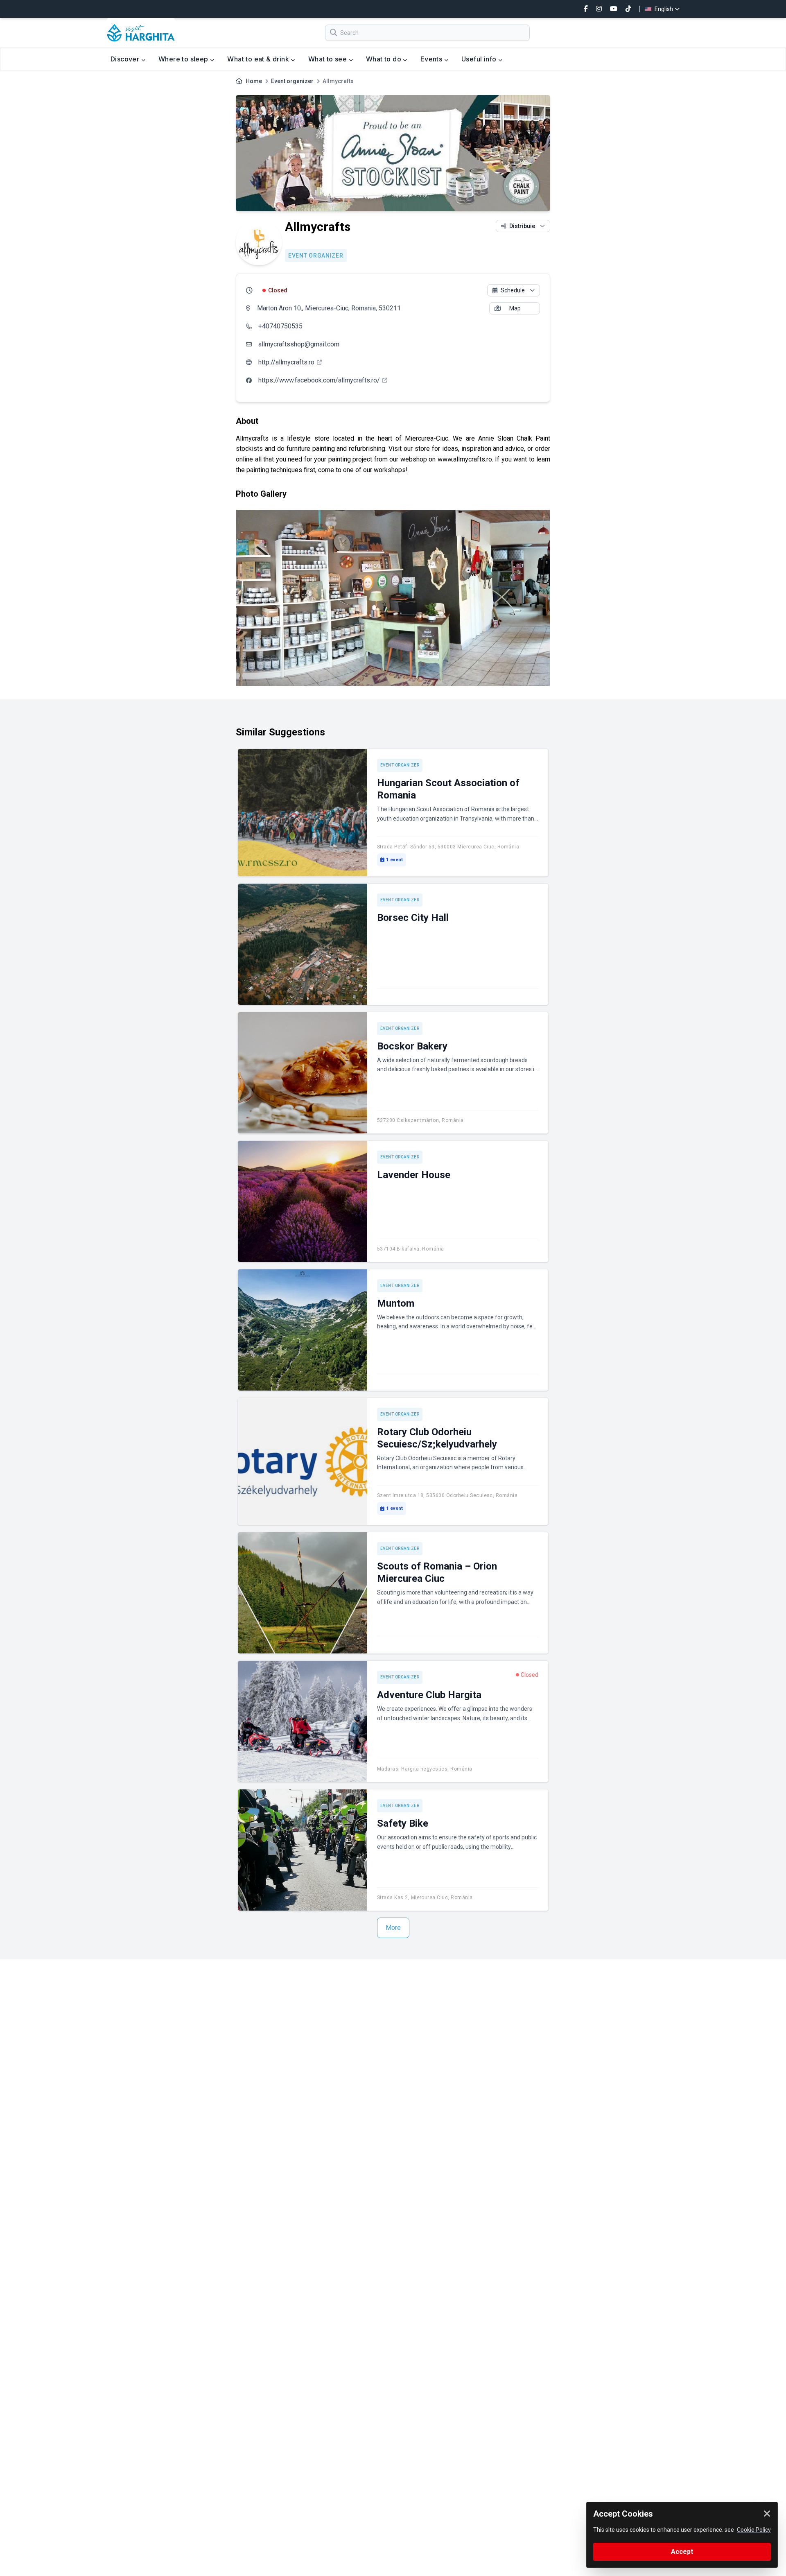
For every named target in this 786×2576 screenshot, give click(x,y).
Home (254, 81)
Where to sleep (184, 59)
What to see (329, 59)
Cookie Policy (754, 2530)
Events (432, 59)
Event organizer (292, 81)
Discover (126, 59)
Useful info (480, 59)
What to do (384, 59)
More (393, 1928)
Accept (682, 2552)
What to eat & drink (259, 59)
